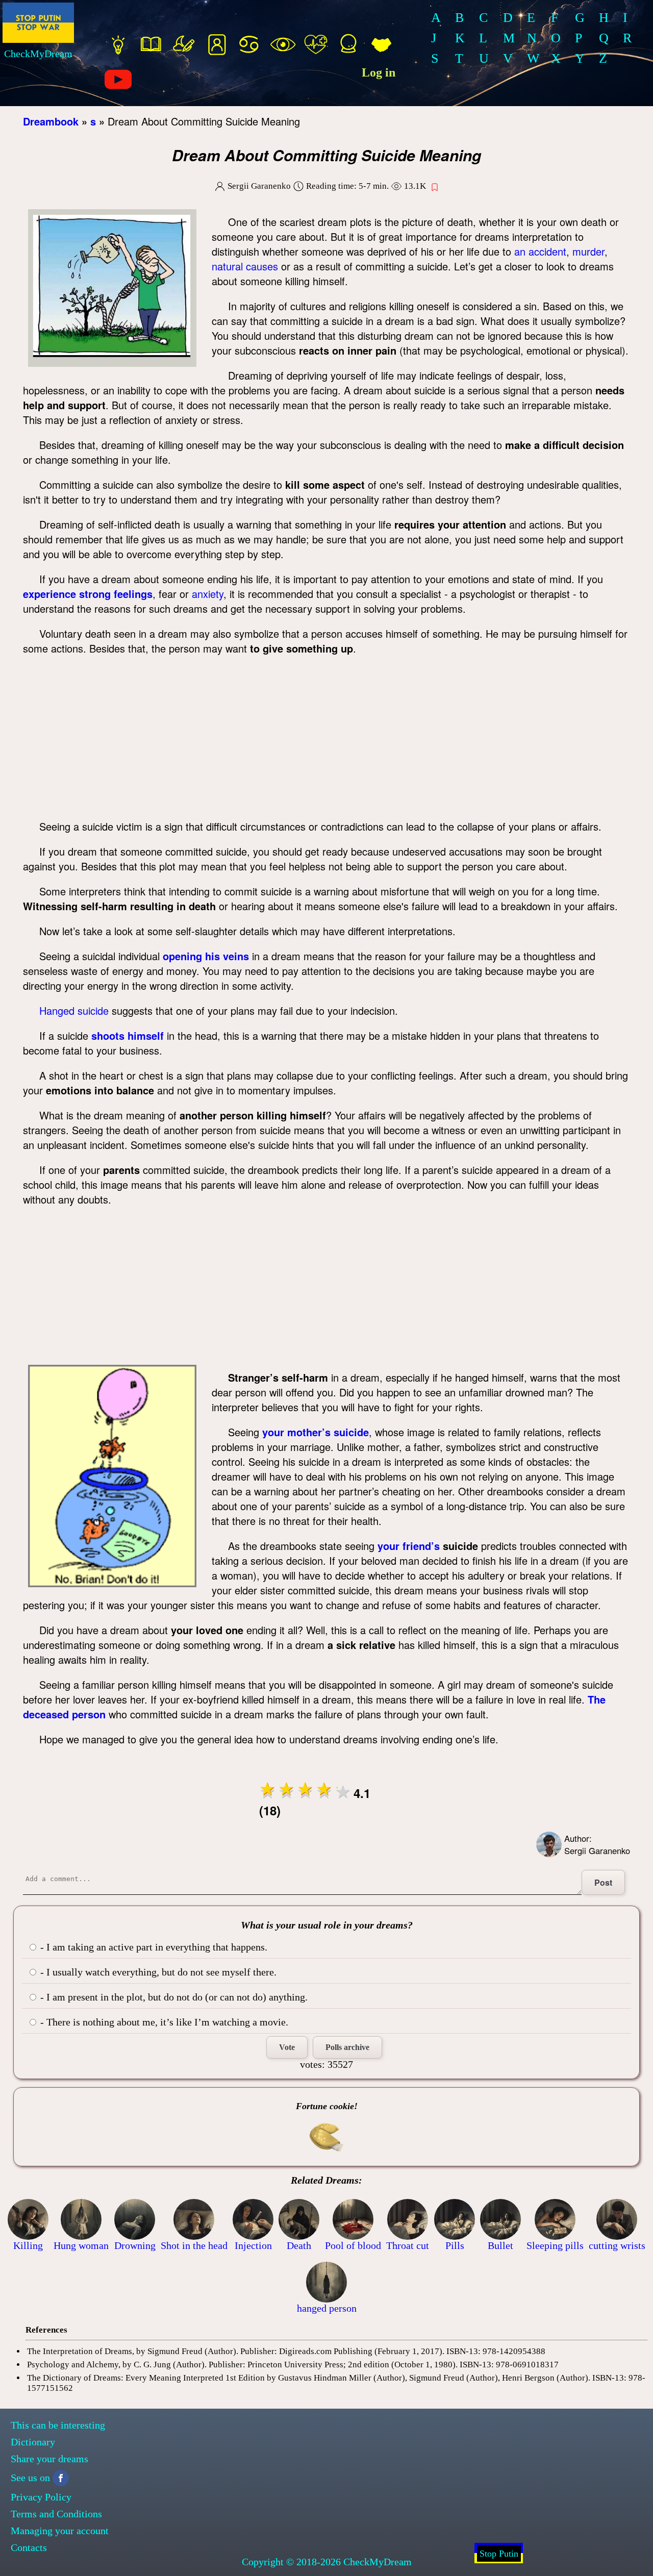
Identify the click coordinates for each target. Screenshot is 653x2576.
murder (588, 251)
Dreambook (51, 121)
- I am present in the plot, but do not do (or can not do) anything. (173, 1997)
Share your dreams (49, 2459)
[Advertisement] (326, 737)
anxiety (208, 594)
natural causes (245, 266)
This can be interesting (58, 2425)
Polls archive (347, 2047)
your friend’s (409, 1546)
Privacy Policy (41, 2497)
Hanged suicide (74, 1010)
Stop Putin (499, 2554)
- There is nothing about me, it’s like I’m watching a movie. (163, 2022)
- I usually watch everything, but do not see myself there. (157, 1972)
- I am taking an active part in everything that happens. (153, 1947)
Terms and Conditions (56, 2514)
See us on (30, 2478)
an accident (540, 251)
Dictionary (33, 2442)
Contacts (29, 2547)
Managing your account (60, 2531)
